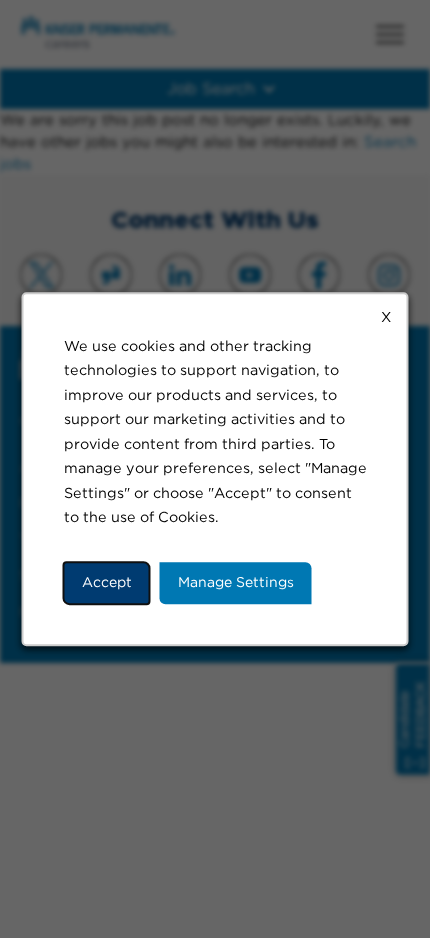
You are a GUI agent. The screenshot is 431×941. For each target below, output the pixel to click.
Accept (107, 582)
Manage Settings (236, 582)
